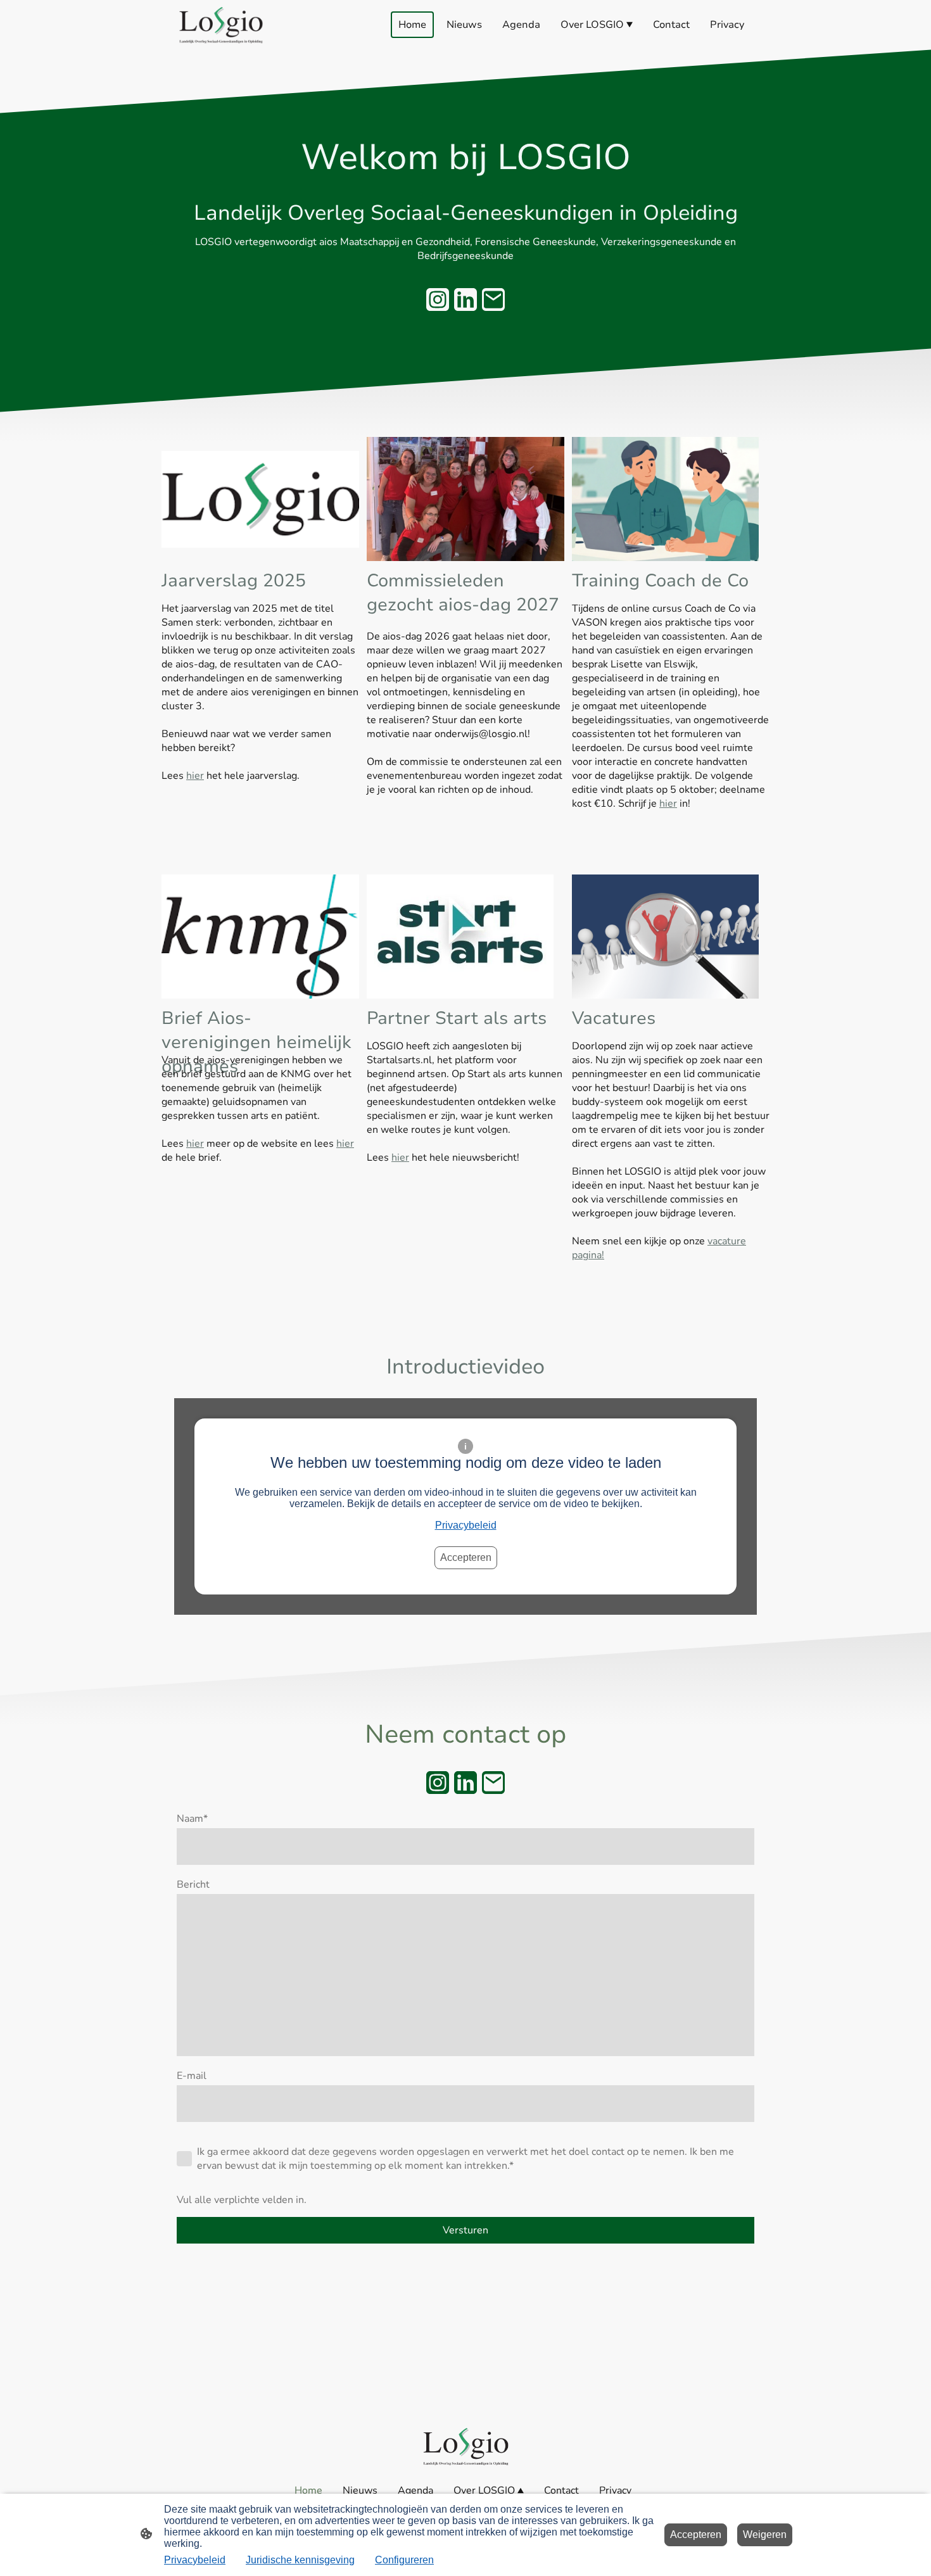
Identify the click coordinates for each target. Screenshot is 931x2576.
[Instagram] (438, 300)
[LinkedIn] (465, 300)
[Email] (493, 300)
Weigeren (765, 2535)
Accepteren (466, 1557)
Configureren (404, 2560)
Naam (192, 1819)
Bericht (193, 1885)
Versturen (465, 2230)
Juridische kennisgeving (300, 2560)
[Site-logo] (221, 25)
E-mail (192, 2076)
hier (195, 776)
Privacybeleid (466, 1525)
